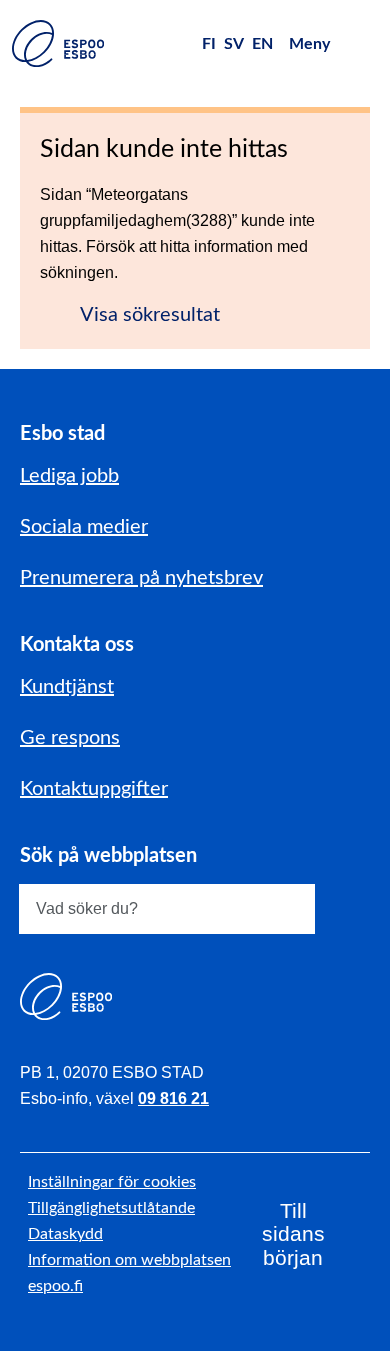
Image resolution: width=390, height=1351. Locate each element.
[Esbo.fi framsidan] (58, 43)
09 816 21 (173, 1098)
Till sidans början (293, 1234)
